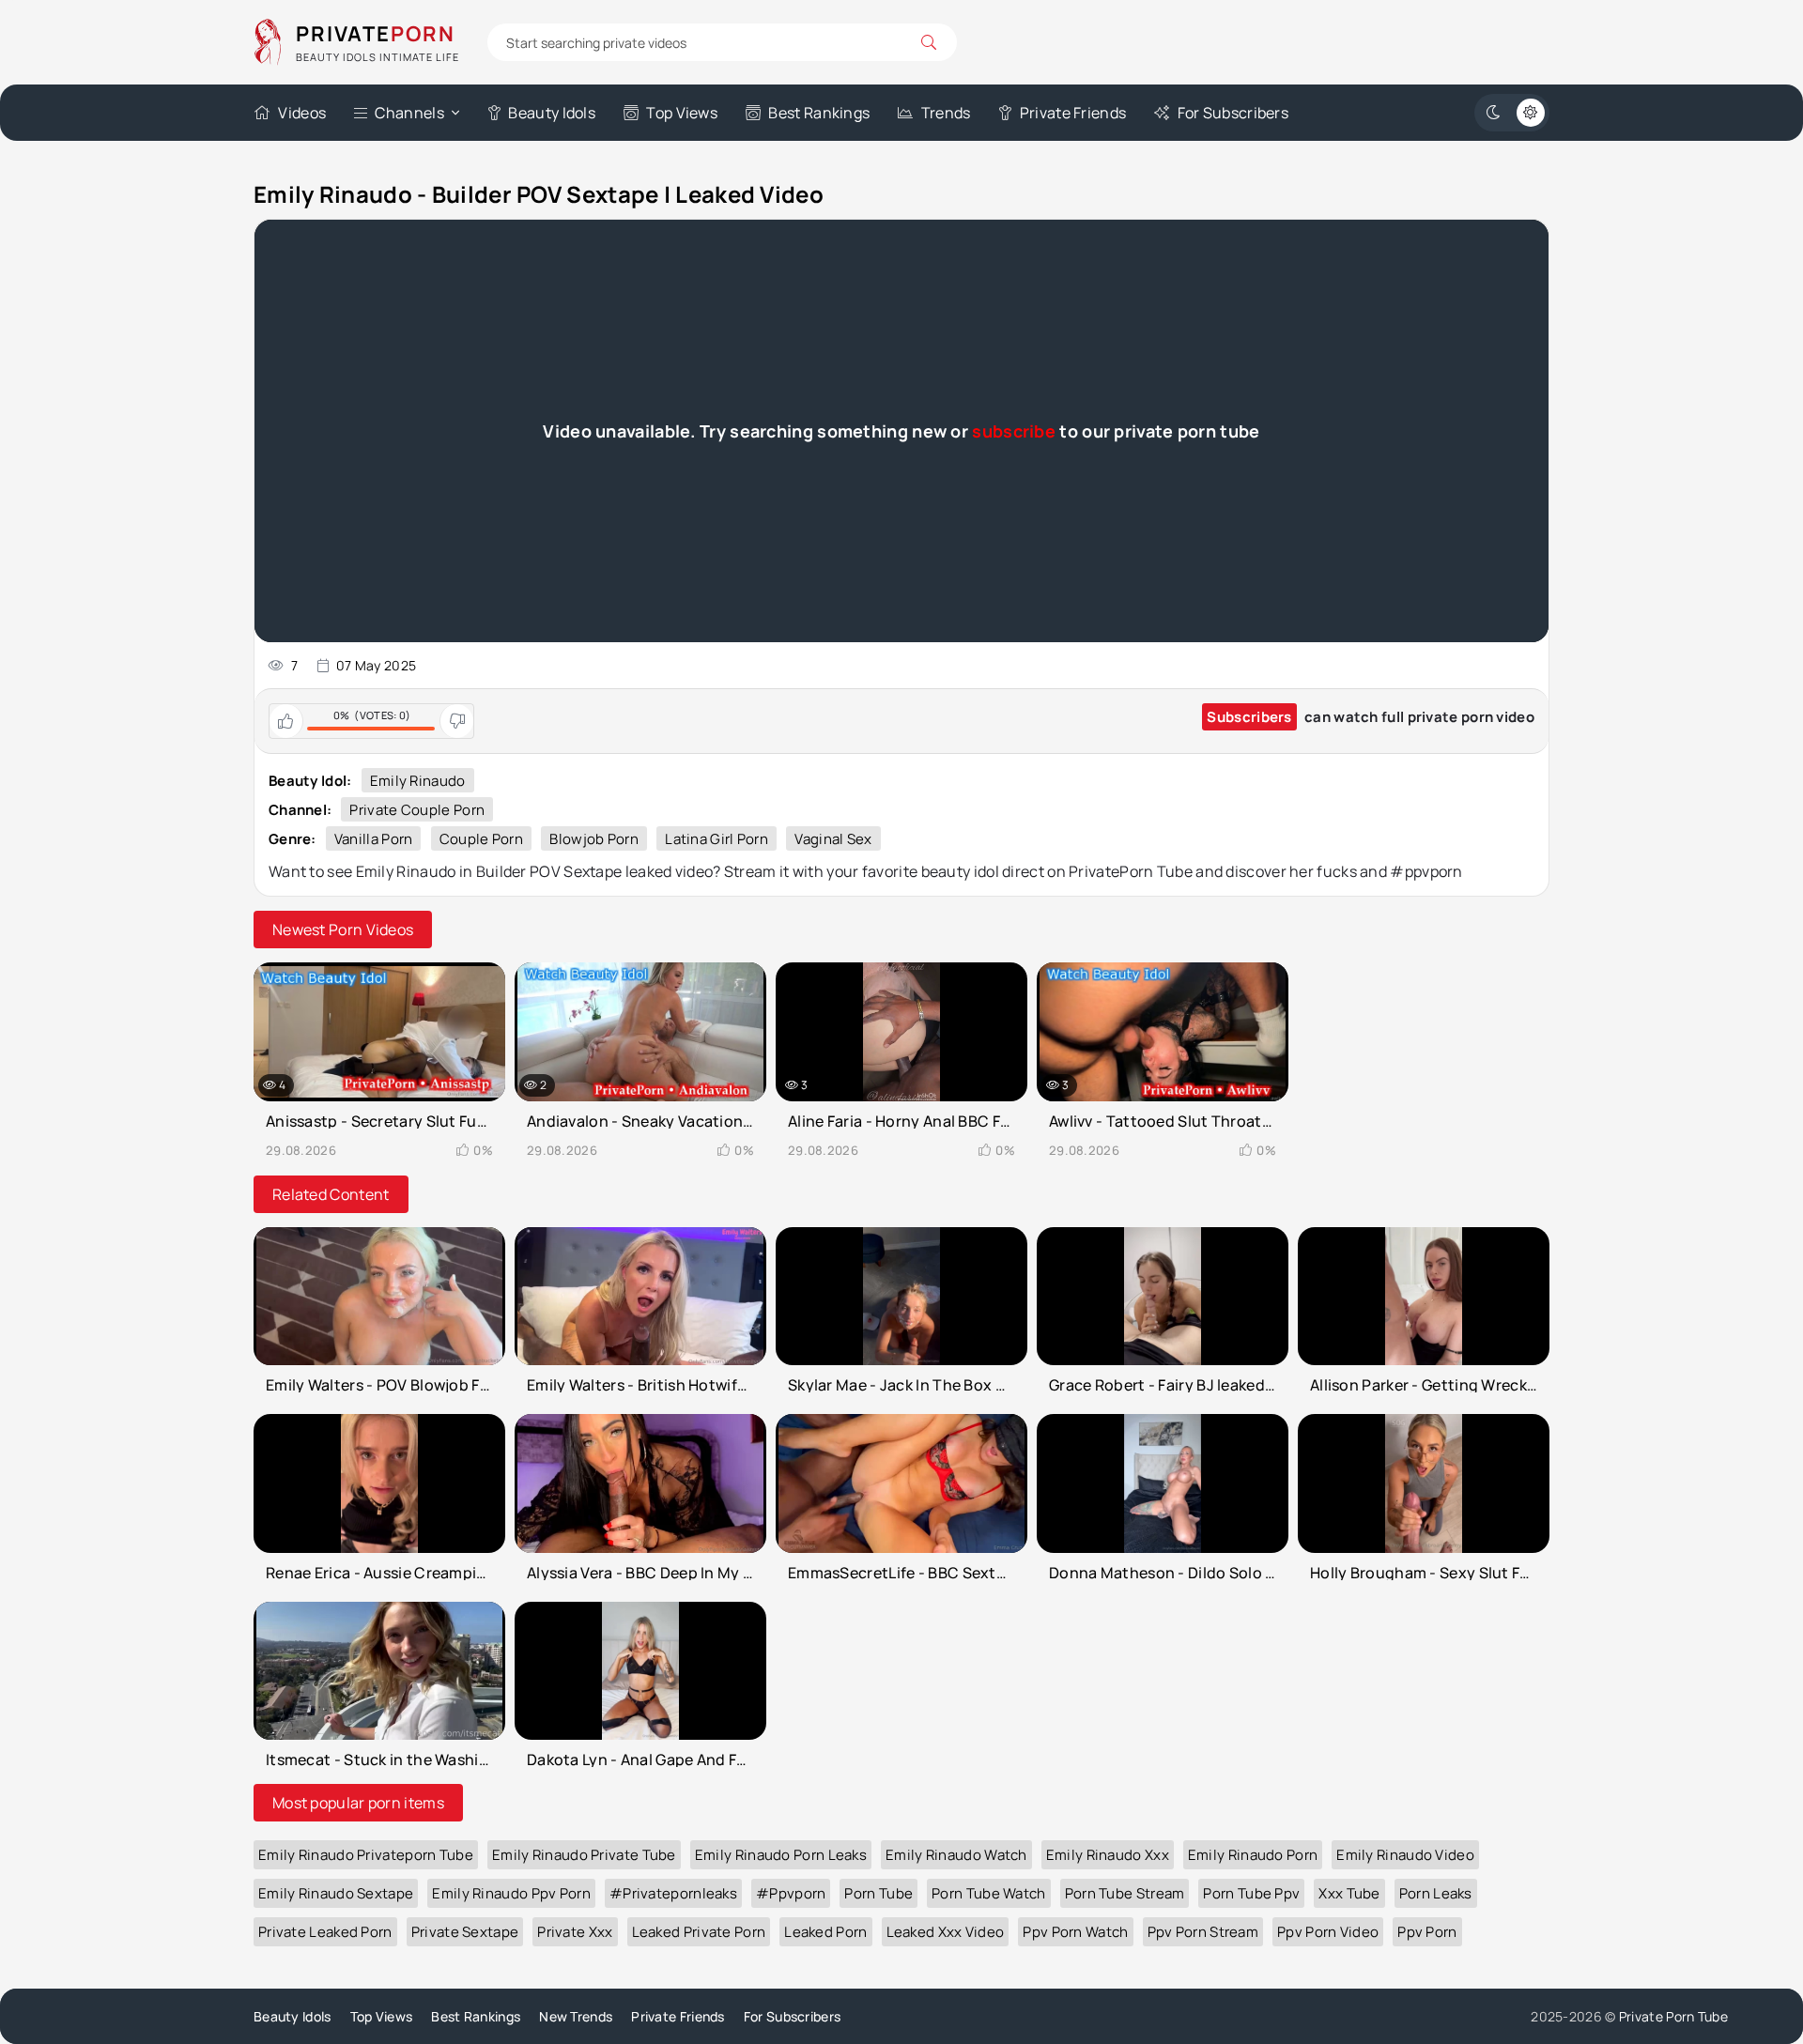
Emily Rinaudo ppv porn (511, 1893)
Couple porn (481, 839)
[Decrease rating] (456, 721)
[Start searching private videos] (929, 42)
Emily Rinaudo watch (956, 1855)
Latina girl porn (717, 839)
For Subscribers (1233, 113)
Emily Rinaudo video (1405, 1855)
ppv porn (1427, 1932)
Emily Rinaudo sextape (336, 1893)
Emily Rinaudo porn (1253, 1855)
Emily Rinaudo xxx (1108, 1855)
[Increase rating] (286, 721)
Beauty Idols (552, 113)
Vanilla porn (374, 839)
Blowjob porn (594, 839)
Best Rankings (819, 113)
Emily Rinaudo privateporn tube (366, 1855)
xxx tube (1349, 1893)
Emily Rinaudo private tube (584, 1855)
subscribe (1014, 431)
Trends (946, 113)
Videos (302, 113)
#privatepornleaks (673, 1893)
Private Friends (1073, 113)
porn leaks (1436, 1893)
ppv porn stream (1203, 1932)
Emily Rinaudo (418, 781)
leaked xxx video (946, 1932)
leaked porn (825, 1932)
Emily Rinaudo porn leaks (781, 1855)
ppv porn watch (1075, 1932)
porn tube (878, 1893)
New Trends (576, 2016)
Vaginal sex (833, 839)
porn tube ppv (1251, 1893)
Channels (409, 113)
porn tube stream (1125, 1893)
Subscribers (1249, 717)
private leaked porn (325, 1932)
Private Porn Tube (1673, 2016)
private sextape (465, 1932)
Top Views (682, 113)
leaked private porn (699, 1932)
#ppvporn (791, 1893)
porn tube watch (989, 1893)
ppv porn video (1328, 1932)
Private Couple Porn (417, 810)
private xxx (575, 1932)
